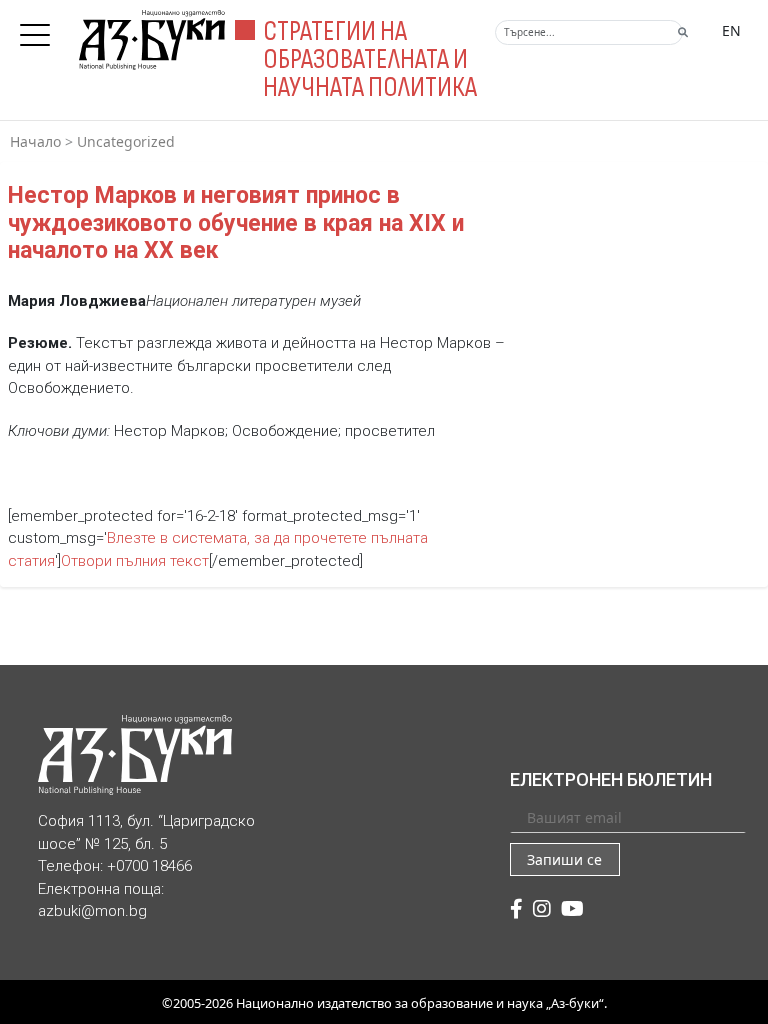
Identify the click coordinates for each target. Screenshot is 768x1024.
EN (731, 30)
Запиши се (564, 859)
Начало (35, 141)
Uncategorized (126, 141)
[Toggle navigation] (40, 29)
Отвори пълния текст (135, 561)
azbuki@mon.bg (92, 911)
